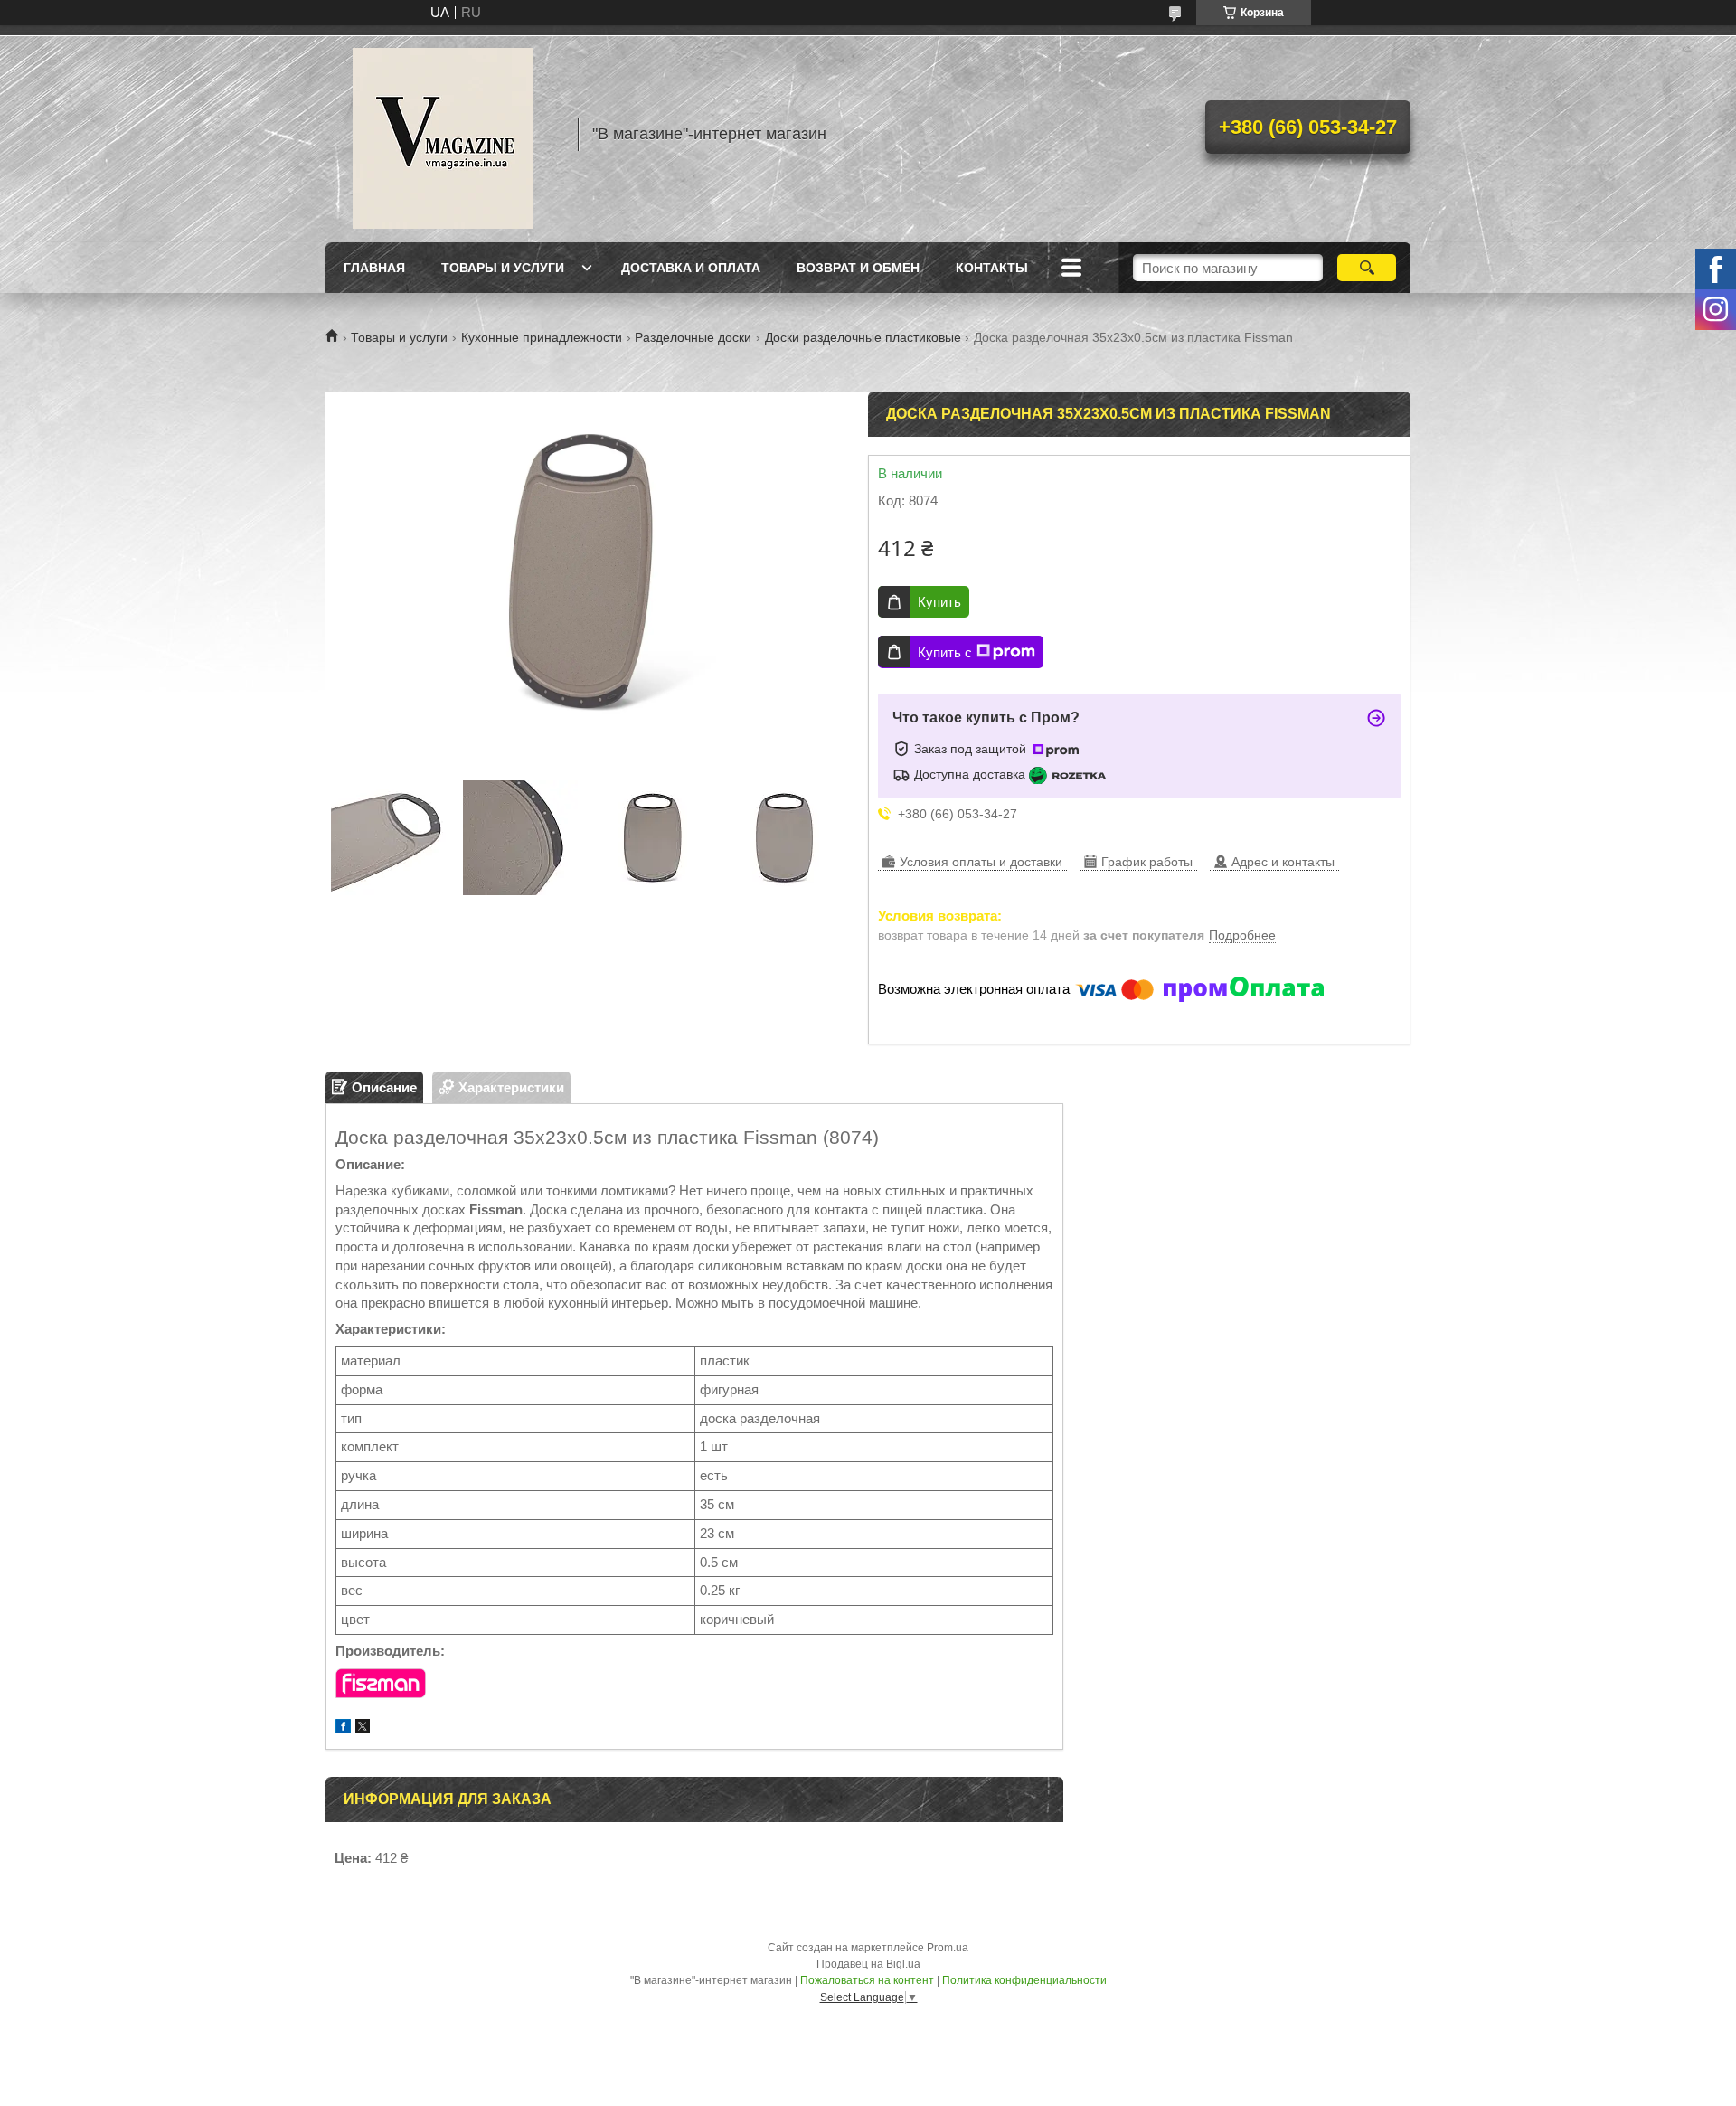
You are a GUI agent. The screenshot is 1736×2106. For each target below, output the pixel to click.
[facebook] (343, 1728)
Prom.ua (948, 1948)
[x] (363, 1728)
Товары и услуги (503, 268)
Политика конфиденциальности (1024, 1980)
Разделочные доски (693, 337)
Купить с (945, 652)
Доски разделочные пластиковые (863, 337)
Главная (374, 268)
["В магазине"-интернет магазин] (443, 134)
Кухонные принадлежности (542, 337)
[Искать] (1367, 268)
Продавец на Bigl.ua (868, 1964)
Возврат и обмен (858, 268)
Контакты (992, 268)
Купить (939, 602)
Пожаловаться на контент (867, 1980)
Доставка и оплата (691, 268)
